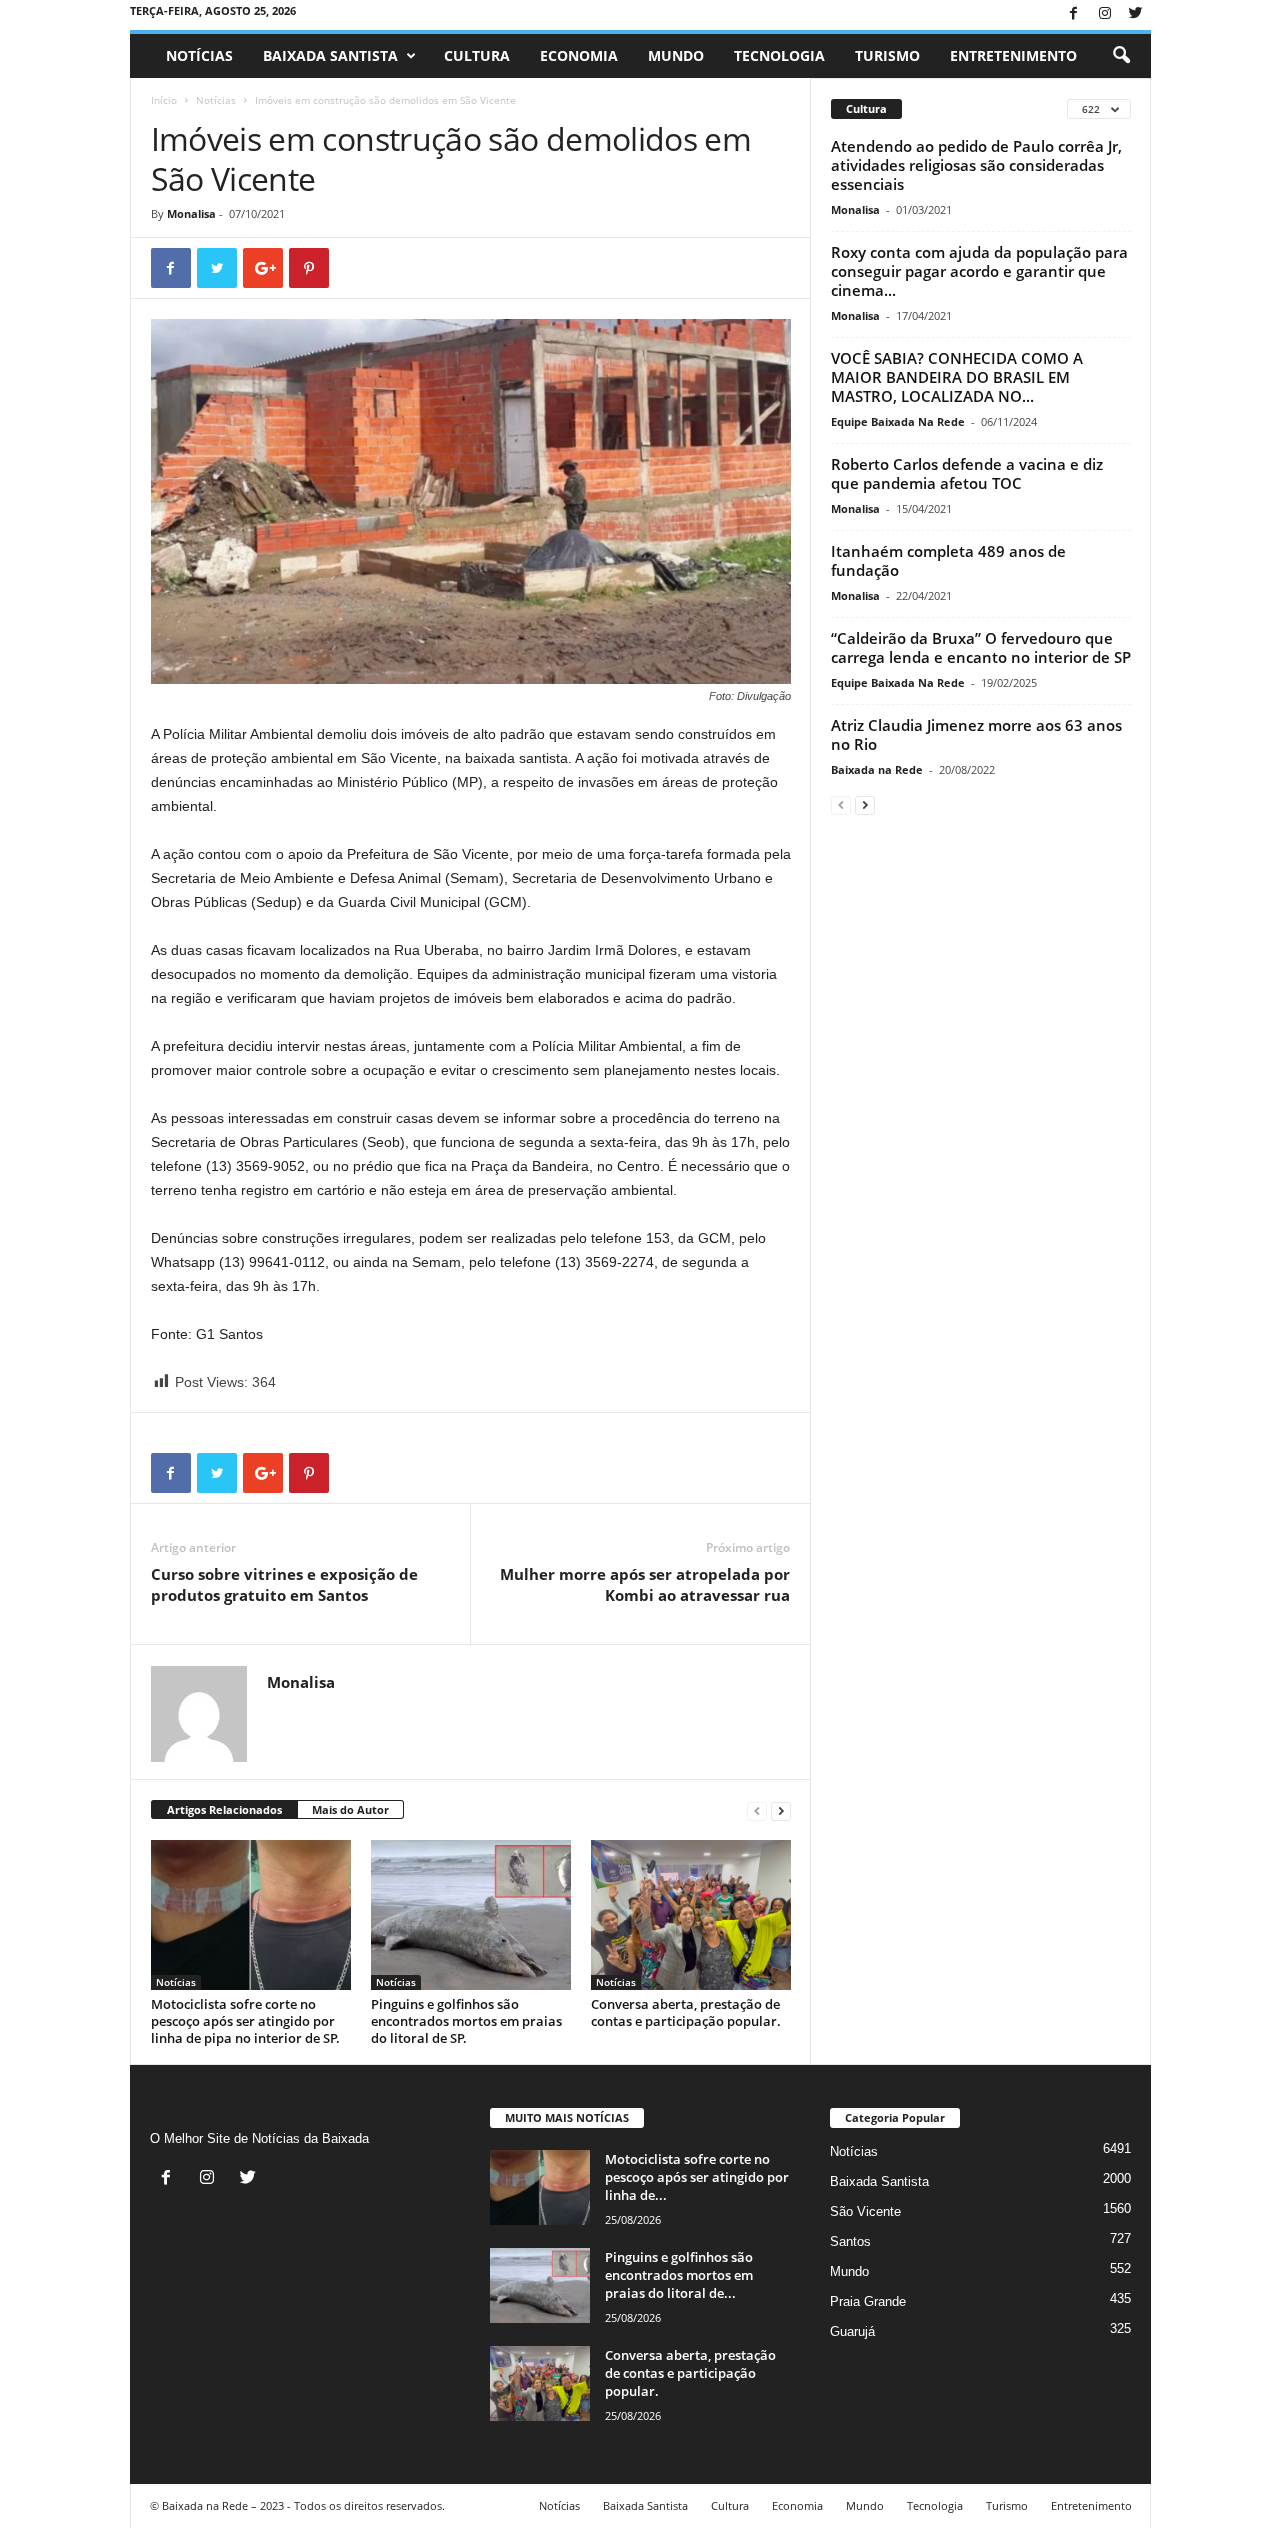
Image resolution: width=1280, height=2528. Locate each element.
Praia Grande (868, 2301)
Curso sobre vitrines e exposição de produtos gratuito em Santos (284, 1584)
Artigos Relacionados (224, 1809)
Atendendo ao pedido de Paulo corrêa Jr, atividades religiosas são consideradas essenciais (976, 165)
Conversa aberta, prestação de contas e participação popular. (686, 2012)
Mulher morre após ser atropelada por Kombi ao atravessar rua (645, 1584)
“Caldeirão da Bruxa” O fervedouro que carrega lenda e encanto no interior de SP (981, 647)
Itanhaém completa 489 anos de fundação (948, 560)
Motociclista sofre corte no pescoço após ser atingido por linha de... (697, 2177)
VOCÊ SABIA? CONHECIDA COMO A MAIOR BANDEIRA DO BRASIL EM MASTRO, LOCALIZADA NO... (957, 377)
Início (164, 100)
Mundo (676, 55)
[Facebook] (1074, 14)
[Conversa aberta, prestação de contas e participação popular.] (691, 1915)
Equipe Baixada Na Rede (898, 421)
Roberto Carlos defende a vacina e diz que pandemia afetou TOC (967, 473)
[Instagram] (1105, 14)
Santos (850, 2241)
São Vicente (865, 2211)
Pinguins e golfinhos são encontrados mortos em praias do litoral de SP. (466, 2021)
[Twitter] (1136, 14)
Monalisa (191, 213)
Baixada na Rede (877, 769)
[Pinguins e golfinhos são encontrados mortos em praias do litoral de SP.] (471, 1915)
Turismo (887, 55)
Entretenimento (1013, 55)
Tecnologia (779, 55)
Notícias (199, 55)
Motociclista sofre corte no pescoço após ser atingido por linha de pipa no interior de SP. (245, 2021)
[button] (1121, 56)
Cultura (477, 55)
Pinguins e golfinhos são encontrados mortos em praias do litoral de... (679, 2275)
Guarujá (852, 2331)
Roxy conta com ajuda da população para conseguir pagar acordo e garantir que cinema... (979, 271)
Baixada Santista (330, 55)
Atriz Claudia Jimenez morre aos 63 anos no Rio (976, 734)
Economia (579, 55)
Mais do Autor (350, 1809)
